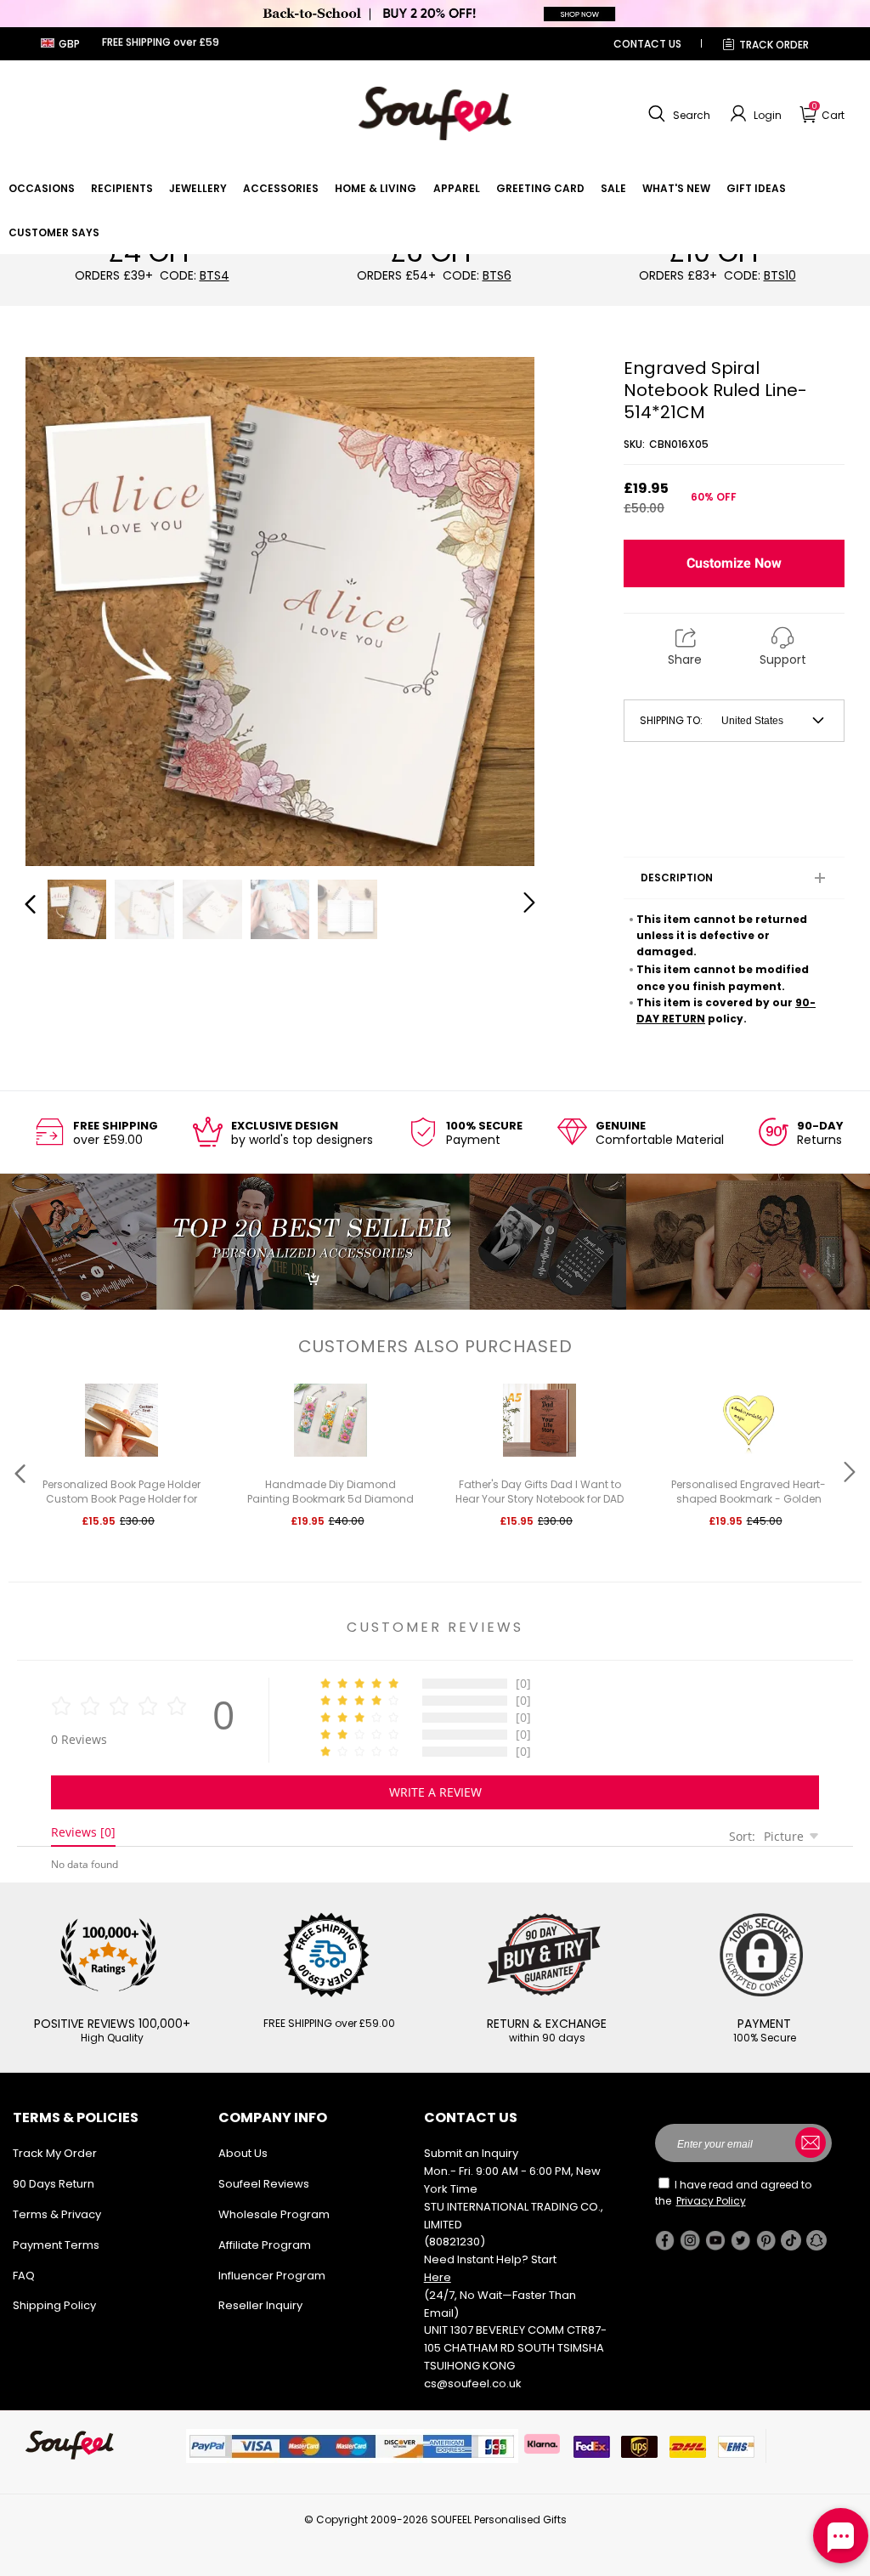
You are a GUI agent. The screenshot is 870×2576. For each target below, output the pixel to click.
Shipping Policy (54, 2305)
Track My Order (55, 2153)
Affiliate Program (265, 2245)
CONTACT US (647, 44)
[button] (677, 114)
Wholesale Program (274, 2214)
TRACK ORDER (774, 45)
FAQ (24, 2276)
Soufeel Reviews (264, 2184)
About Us (243, 2153)
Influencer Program (272, 2276)
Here (438, 2277)
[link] (42, 188)
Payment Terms (56, 2245)
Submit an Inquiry (471, 2153)
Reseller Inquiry (260, 2305)
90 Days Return (54, 2184)
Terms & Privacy (57, 2214)
